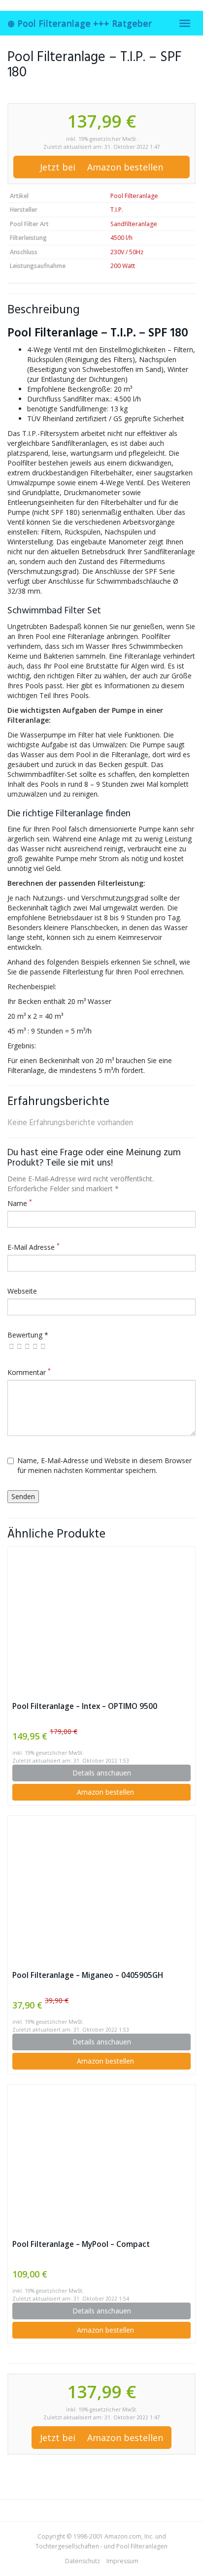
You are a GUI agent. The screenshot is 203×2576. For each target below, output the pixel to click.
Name (20, 1203)
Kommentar (29, 1372)
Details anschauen (102, 1773)
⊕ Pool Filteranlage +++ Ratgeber (80, 23)
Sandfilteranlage (134, 224)
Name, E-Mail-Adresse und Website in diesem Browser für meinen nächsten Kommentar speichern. (104, 1465)
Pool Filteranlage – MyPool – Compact (81, 2244)
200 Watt (123, 266)
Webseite (22, 1291)
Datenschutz (83, 2561)
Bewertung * (28, 1335)
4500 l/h (121, 238)
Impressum (122, 2561)
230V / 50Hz (127, 252)
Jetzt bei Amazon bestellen (101, 167)
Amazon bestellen (104, 1792)
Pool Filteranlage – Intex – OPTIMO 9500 (85, 1706)
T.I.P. (117, 210)
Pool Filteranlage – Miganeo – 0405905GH (88, 1975)
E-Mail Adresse (34, 1247)
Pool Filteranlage (134, 196)
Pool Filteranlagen (142, 2546)
